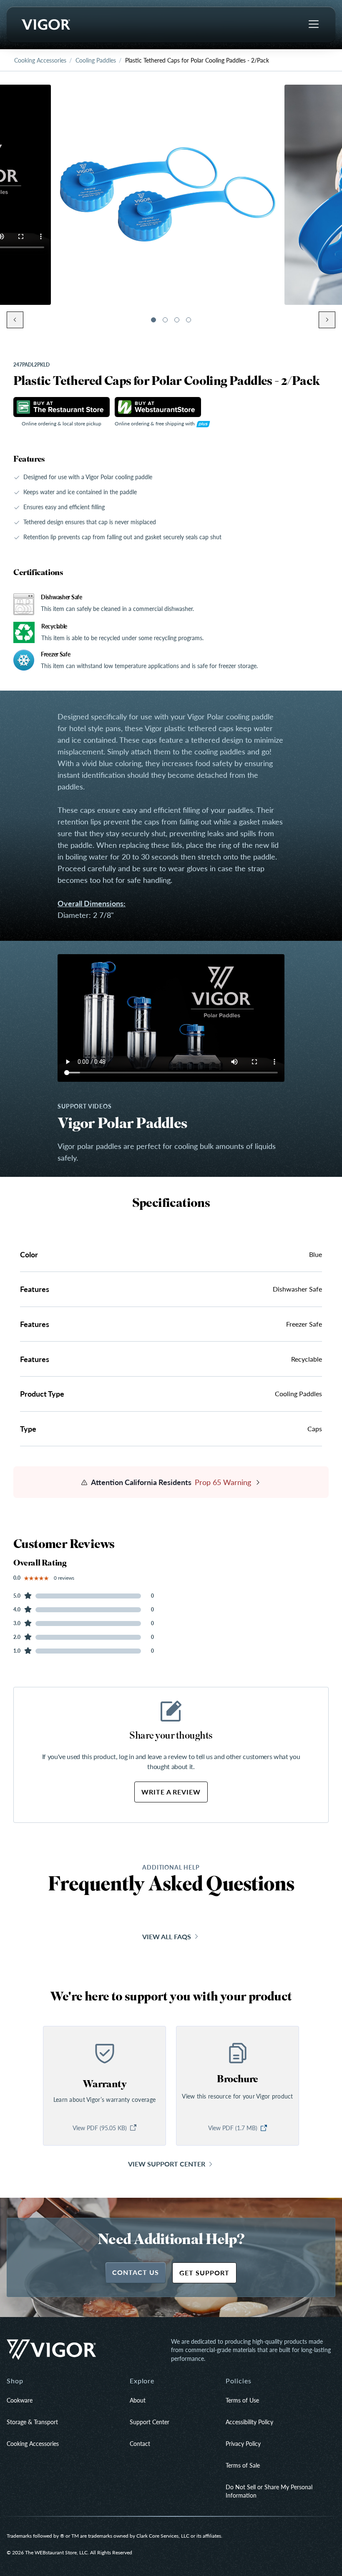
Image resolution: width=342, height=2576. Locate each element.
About (138, 2400)
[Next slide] (327, 320)
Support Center (150, 2422)
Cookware (20, 2400)
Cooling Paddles (96, 60)
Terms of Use (242, 2400)
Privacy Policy (243, 2443)
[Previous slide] (15, 320)
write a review (171, 1792)
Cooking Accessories (40, 60)
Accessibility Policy (249, 2422)
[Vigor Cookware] (45, 25)
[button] (153, 320)
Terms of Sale (243, 2465)
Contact (140, 2443)
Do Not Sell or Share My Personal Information (269, 2491)
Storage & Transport (32, 2422)
